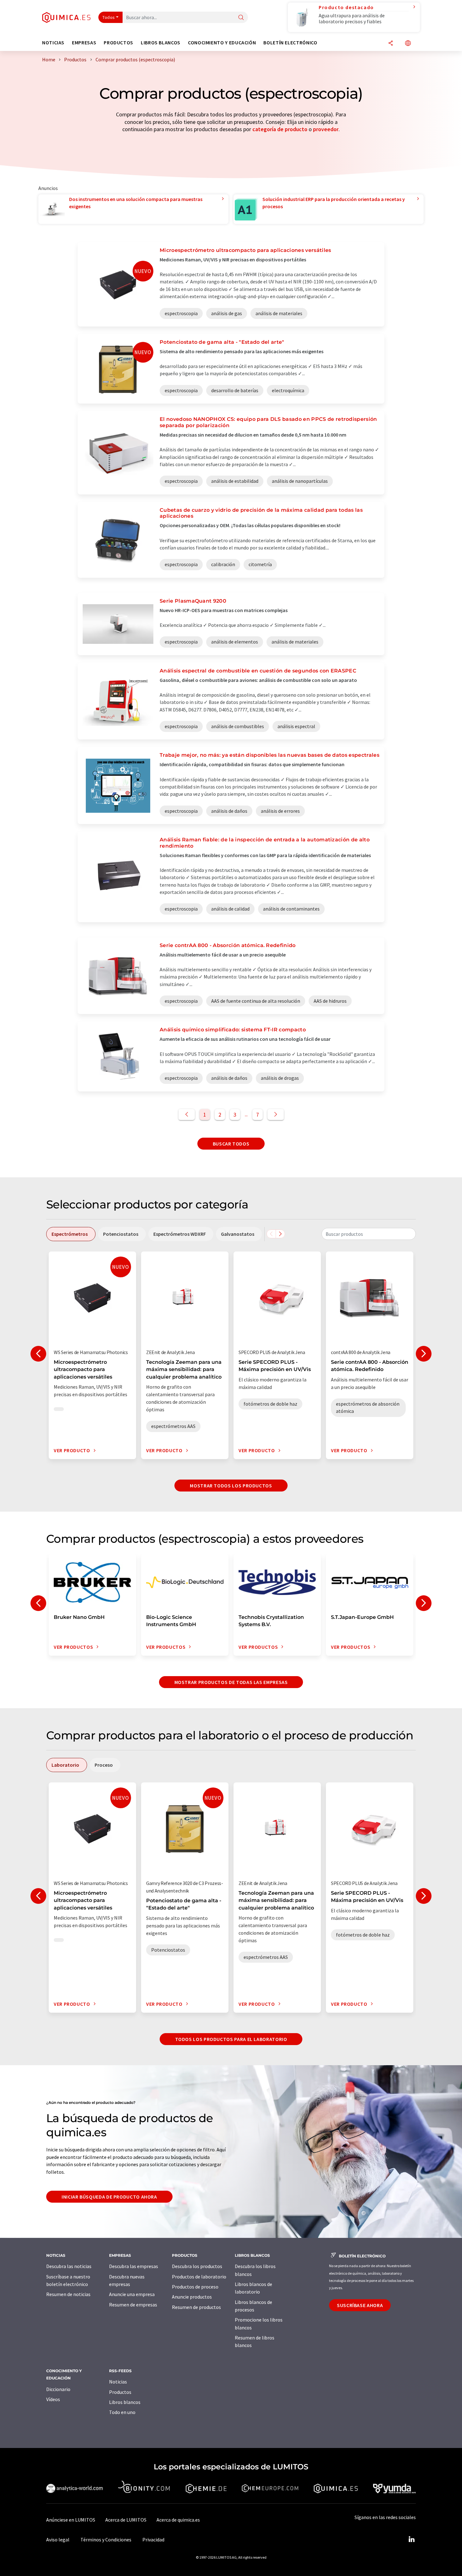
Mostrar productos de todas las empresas (231, 1682)
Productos (120, 2392)
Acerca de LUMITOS (126, 2520)
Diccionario (58, 2389)
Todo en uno (122, 2412)
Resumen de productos (196, 2307)
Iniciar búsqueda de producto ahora (109, 2197)
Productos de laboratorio (199, 2277)
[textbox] (369, 1234)
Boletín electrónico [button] (290, 43)
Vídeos (53, 2399)
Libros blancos (125, 2402)
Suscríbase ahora (360, 2305)
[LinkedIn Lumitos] (411, 2540)
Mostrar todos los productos (231, 1486)
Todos (109, 17)
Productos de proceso (195, 2287)
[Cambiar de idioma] (408, 44)
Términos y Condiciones (106, 2540)
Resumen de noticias (68, 2294)
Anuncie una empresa (132, 2294)
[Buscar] (241, 18)
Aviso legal (58, 2540)
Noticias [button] (53, 43)
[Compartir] (391, 44)
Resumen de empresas (133, 2305)
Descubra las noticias (69, 2266)
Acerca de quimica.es (178, 2520)
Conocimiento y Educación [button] (222, 43)
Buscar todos (231, 1144)
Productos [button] (118, 43)
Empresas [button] (84, 43)
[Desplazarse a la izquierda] (271, 1234)
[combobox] (369, 1234)
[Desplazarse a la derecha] (280, 1234)
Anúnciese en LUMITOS (71, 2520)
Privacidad (153, 2540)
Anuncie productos (192, 2297)
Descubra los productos (197, 2266)
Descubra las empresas (134, 2266)
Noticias (118, 2382)
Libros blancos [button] (161, 43)
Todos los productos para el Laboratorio (231, 2039)
